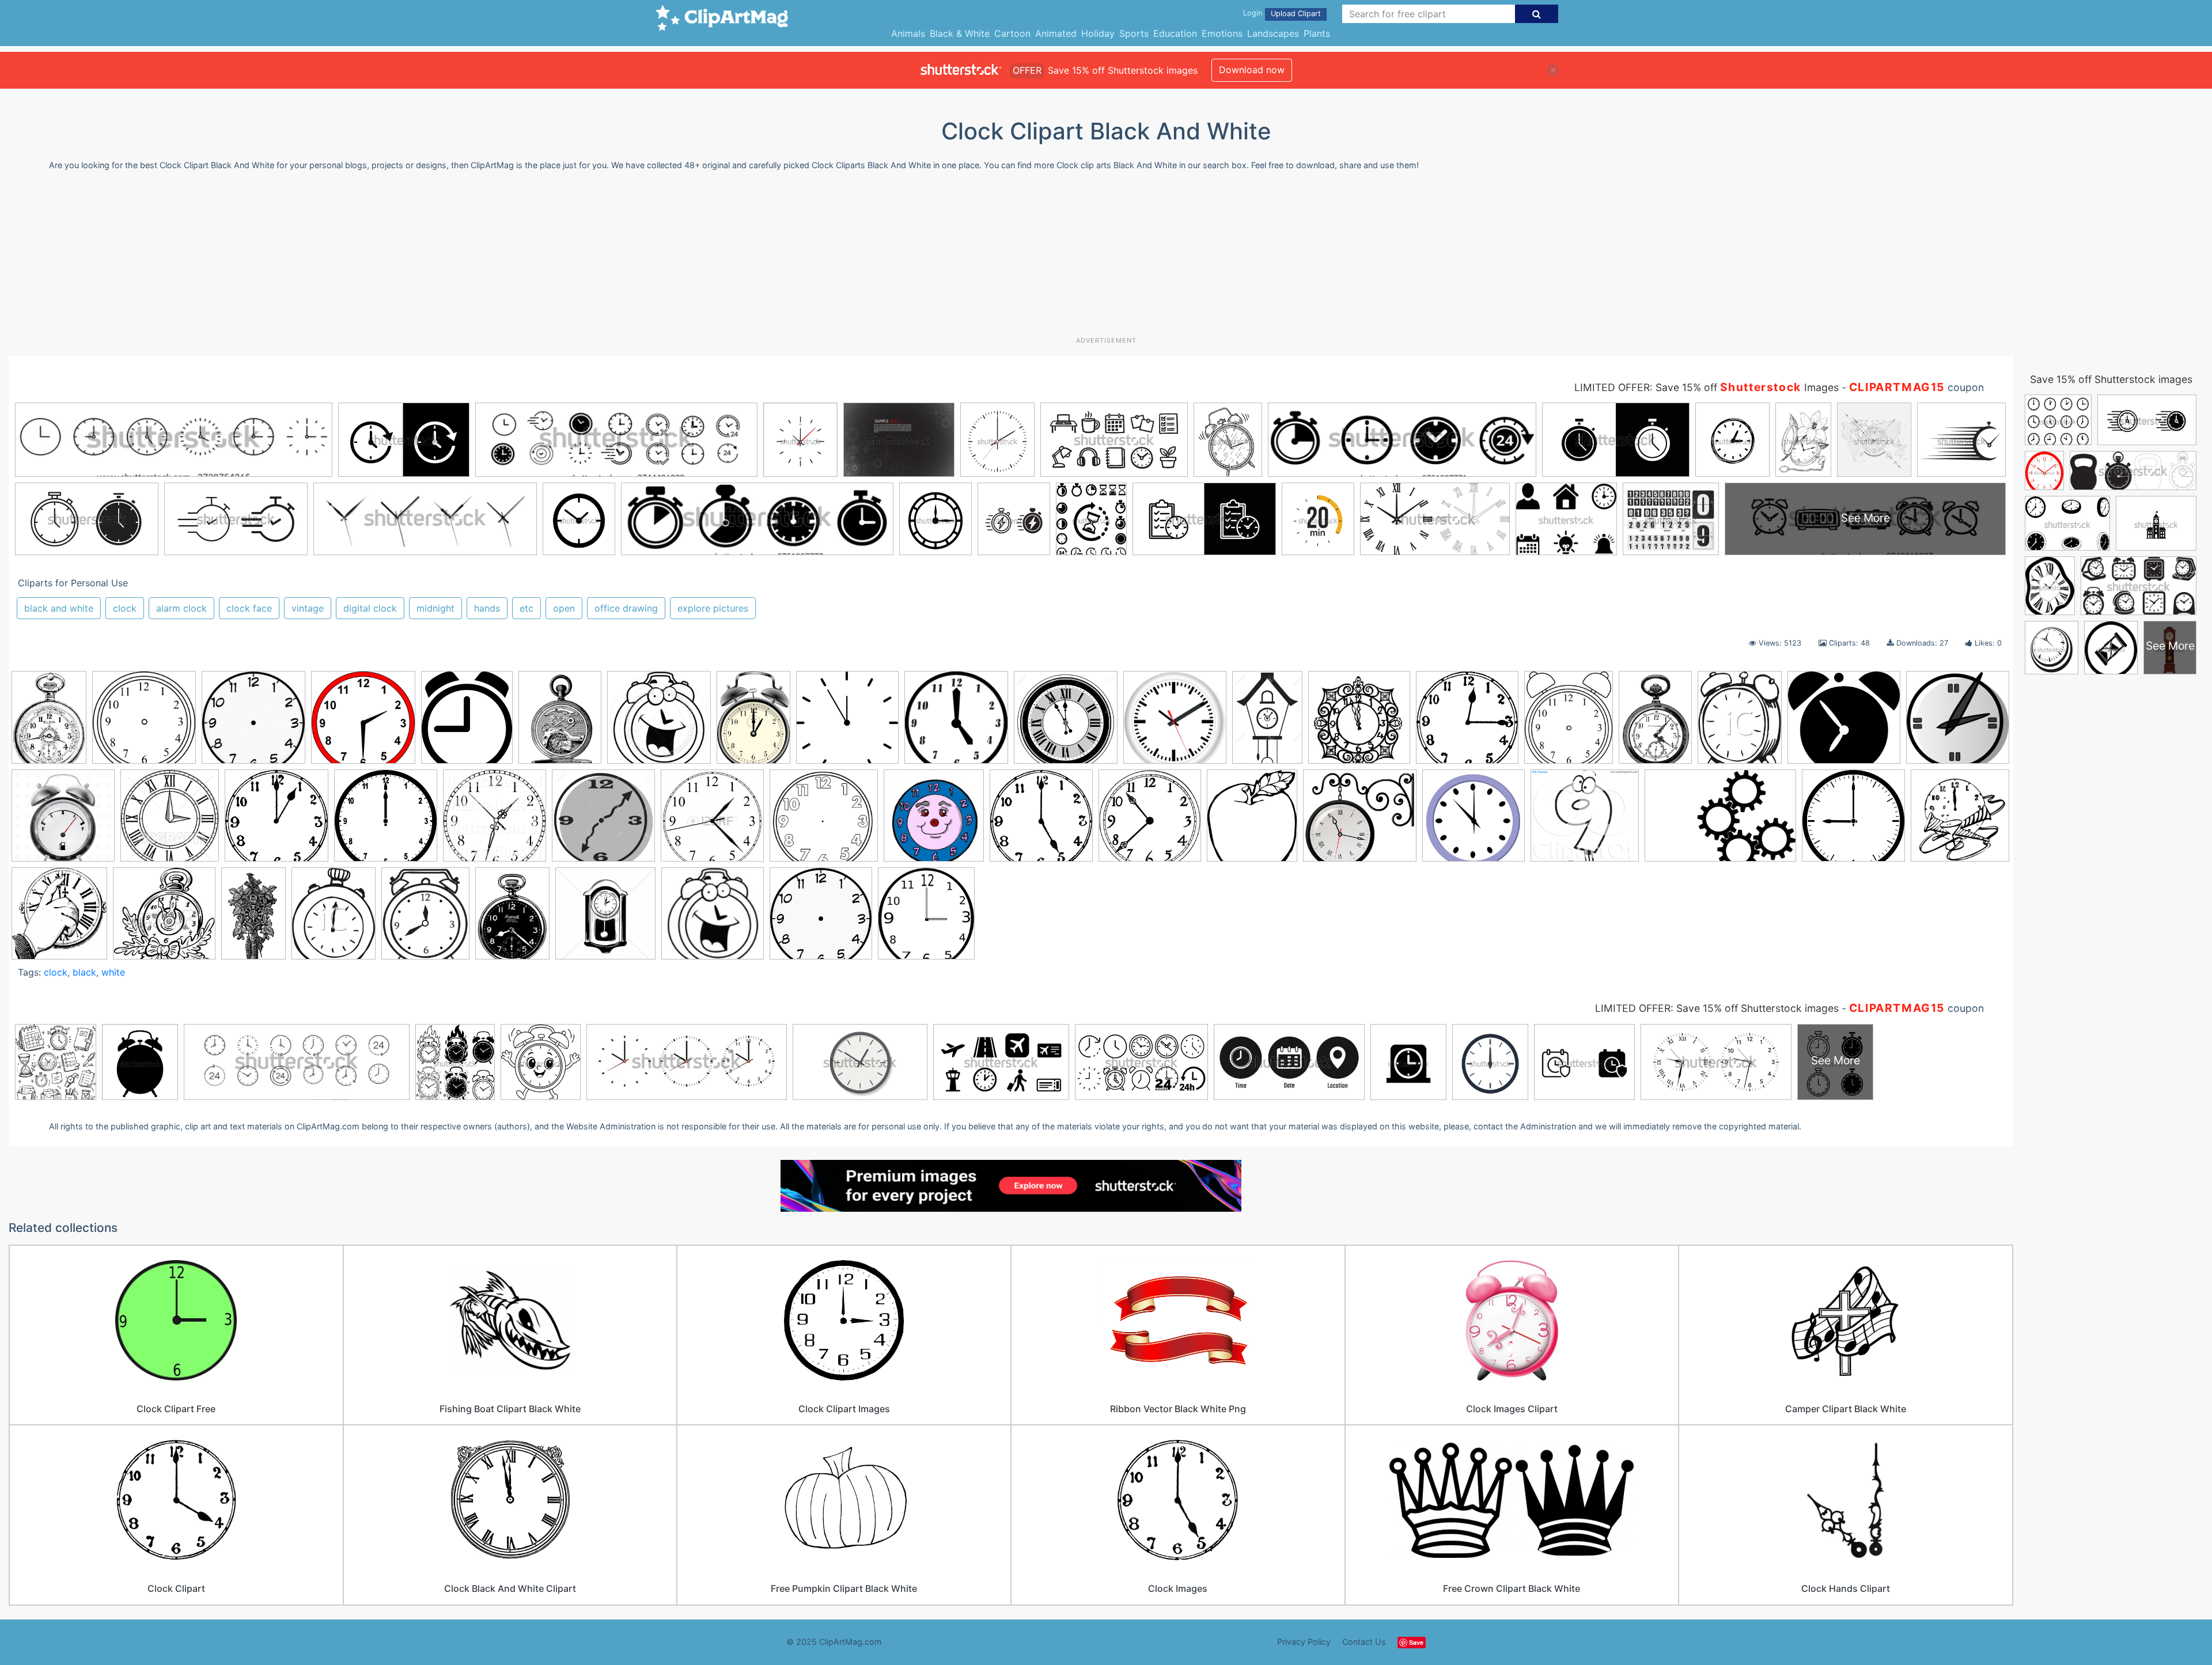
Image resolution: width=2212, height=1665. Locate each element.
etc (527, 608)
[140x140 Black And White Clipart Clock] (713, 919)
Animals (908, 33)
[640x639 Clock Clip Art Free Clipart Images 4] (1041, 821)
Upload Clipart (1296, 14)
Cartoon (1012, 33)
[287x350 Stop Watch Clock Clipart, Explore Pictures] (334, 919)
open (564, 608)
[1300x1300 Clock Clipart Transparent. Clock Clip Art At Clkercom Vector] (603, 821)
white (113, 972)
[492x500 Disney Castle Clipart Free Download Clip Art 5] (1359, 723)
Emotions (1222, 33)
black (84, 972)
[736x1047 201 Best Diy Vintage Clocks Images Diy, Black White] (1655, 723)
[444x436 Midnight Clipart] (1960, 818)
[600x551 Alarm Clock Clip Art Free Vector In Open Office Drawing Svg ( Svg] (1844, 723)
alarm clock (181, 608)
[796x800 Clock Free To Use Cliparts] (1175, 723)
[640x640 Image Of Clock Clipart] (1853, 821)
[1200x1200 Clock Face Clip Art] (712, 821)
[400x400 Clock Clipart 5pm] (956, 723)
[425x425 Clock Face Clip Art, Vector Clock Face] (253, 723)
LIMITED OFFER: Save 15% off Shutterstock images (1717, 1008)
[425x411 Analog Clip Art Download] (1958, 721)
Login (1253, 13)
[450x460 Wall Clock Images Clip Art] (605, 919)
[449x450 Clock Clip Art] (144, 723)
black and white (59, 608)
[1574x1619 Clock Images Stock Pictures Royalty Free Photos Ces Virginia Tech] (934, 821)
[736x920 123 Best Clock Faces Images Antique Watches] (560, 723)
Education (1175, 33)
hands (487, 608)
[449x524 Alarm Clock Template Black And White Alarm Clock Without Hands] (1569, 722)
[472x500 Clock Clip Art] (926, 919)
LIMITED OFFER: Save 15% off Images (1707, 387)
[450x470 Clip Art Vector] (170, 821)
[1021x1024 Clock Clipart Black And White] (1150, 821)
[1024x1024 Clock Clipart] (495, 821)
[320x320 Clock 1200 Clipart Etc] (386, 821)
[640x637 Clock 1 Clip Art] (276, 821)
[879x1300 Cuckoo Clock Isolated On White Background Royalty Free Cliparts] (1267, 722)
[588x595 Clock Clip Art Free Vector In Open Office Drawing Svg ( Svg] (847, 723)
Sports (1134, 33)
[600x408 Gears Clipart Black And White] (1720, 821)
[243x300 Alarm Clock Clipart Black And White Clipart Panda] (1740, 723)
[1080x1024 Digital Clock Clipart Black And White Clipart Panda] (1585, 821)
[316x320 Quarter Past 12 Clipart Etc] (1467, 723)
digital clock (370, 608)
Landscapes (1273, 33)
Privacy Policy (1304, 1642)
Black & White (960, 33)
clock (125, 608)
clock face (249, 608)
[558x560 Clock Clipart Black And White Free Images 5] (1474, 821)
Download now (1252, 70)
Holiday (1098, 33)
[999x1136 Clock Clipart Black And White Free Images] (1252, 821)
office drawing (626, 608)
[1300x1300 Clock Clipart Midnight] (1066, 723)
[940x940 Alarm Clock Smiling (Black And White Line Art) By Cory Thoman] (659, 723)
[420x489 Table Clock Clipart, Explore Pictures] (425, 919)
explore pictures (713, 608)
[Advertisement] (1106, 258)
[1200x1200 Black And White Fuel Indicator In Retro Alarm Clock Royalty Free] (63, 821)
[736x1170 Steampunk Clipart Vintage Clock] (253, 918)
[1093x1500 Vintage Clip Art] (512, 918)
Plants (1317, 33)
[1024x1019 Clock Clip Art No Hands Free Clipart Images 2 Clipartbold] (363, 723)
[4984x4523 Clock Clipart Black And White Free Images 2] (1360, 821)
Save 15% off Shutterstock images (2111, 379)
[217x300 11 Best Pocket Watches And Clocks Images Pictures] (49, 722)
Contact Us (1364, 1642)
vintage (308, 608)
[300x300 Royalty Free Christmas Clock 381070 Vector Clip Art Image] (164, 919)
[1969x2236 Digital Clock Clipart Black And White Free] (467, 723)
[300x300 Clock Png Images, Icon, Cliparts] (821, 919)
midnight (435, 608)
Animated (1056, 33)
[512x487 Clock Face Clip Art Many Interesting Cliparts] (824, 821)
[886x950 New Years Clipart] (59, 919)
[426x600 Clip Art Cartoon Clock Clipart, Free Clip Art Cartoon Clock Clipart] (753, 722)
